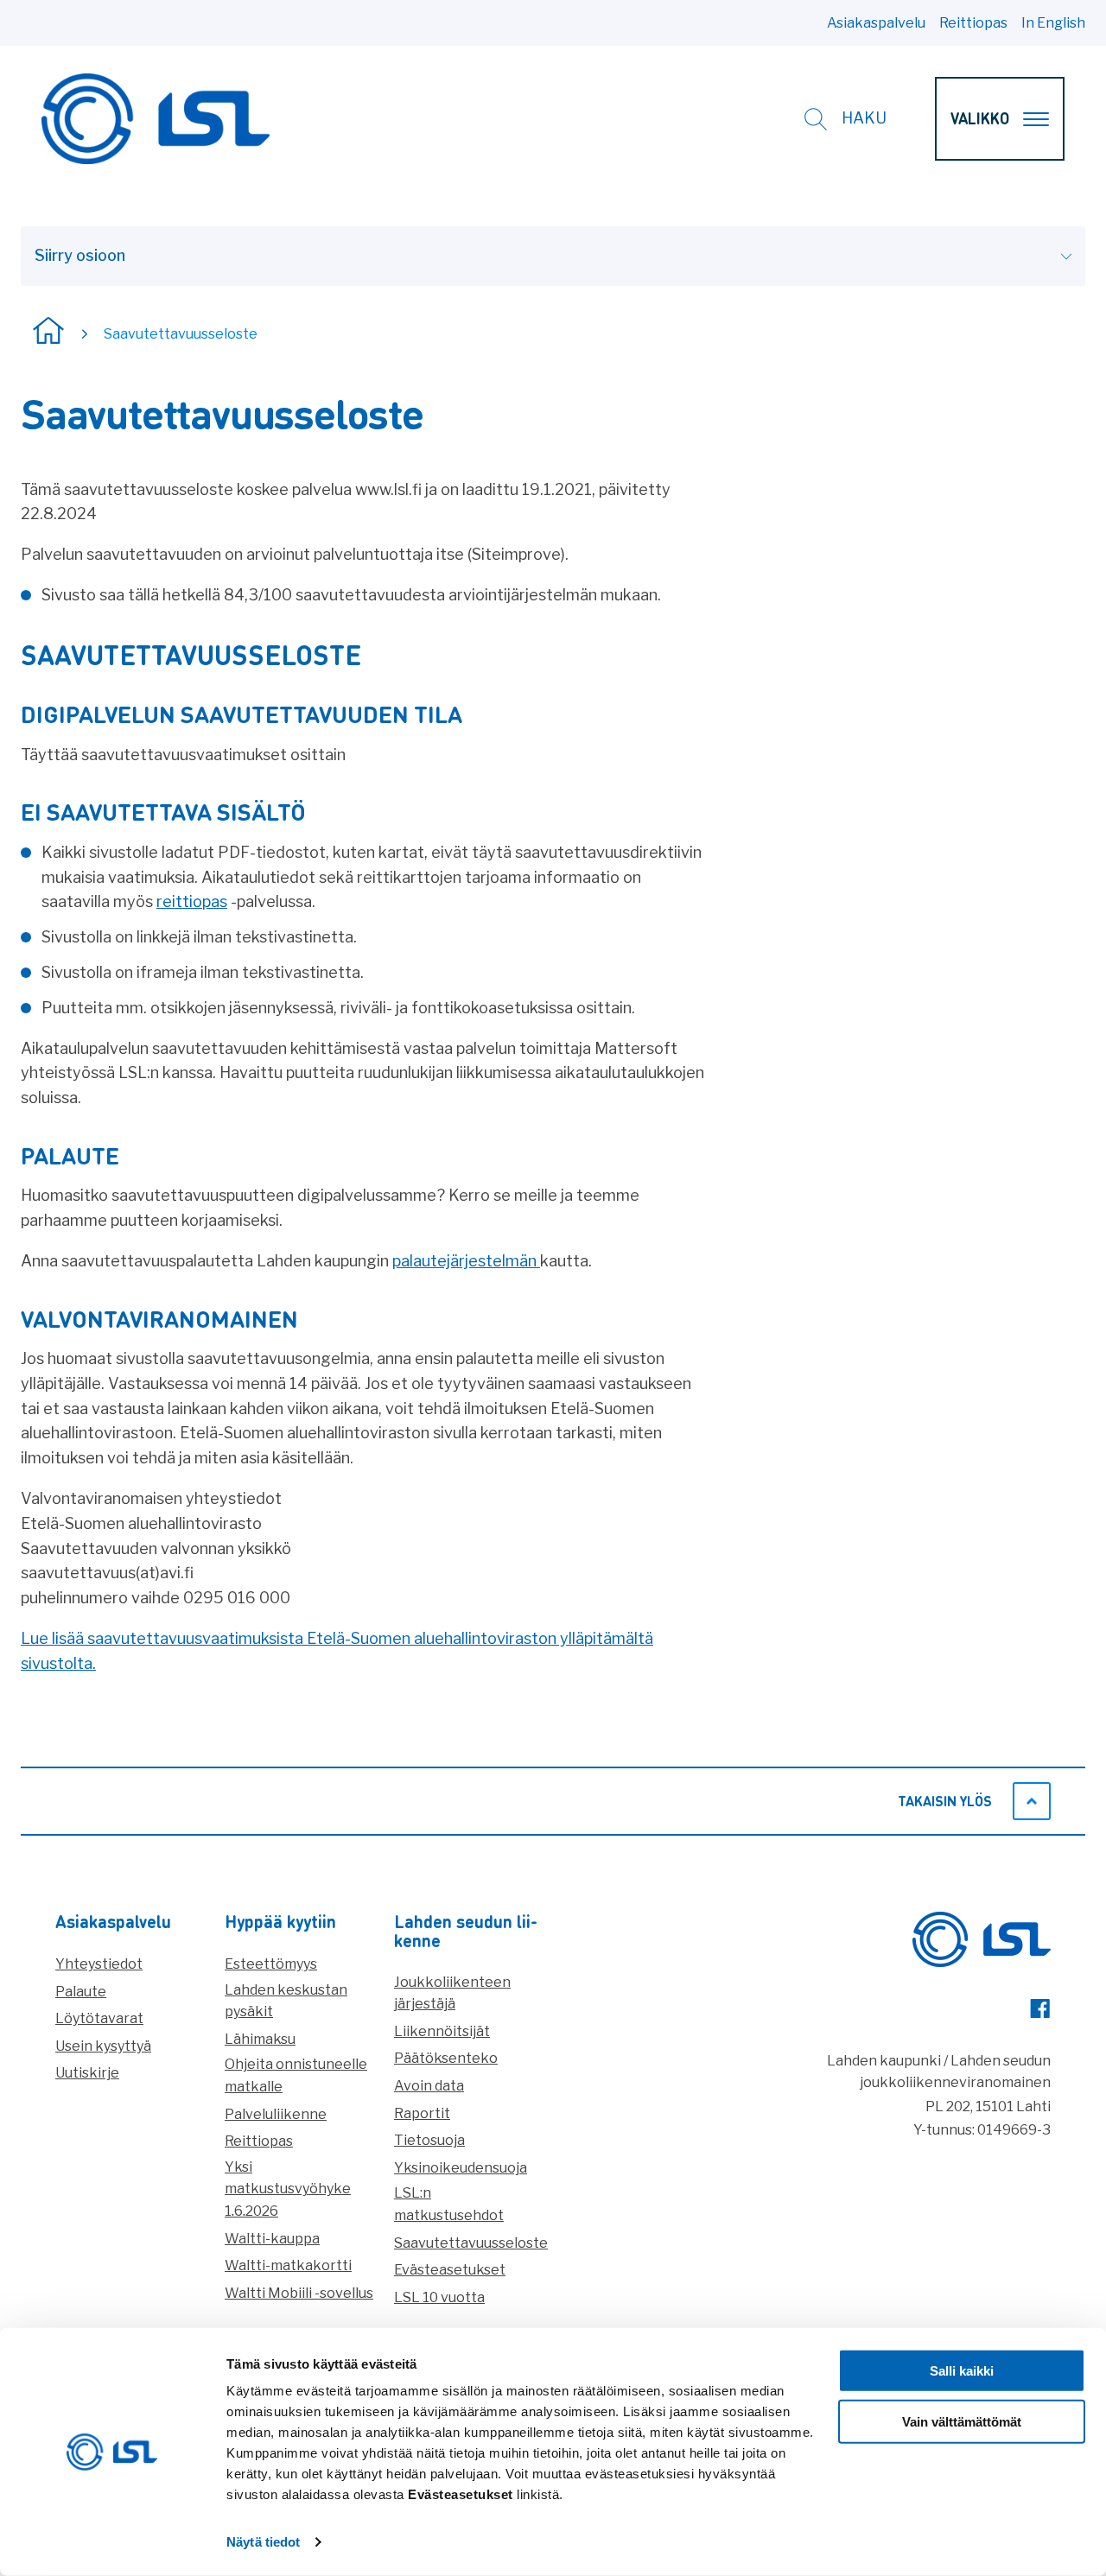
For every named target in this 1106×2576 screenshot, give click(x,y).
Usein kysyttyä (103, 2046)
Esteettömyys (271, 1964)
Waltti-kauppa (272, 2239)
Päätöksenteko (446, 2058)
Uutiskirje (87, 2073)
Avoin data (429, 2086)
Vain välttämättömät (962, 2422)
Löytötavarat (99, 2018)
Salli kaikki (962, 2371)
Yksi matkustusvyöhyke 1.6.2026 (288, 2189)
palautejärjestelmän (466, 1261)
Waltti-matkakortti (288, 2265)
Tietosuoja (429, 2140)
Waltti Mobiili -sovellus (299, 2293)
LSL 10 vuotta (439, 2297)
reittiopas (192, 901)
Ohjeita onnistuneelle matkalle (296, 2075)
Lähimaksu (260, 2039)
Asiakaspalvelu (876, 23)
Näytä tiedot (263, 2542)
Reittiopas (973, 23)
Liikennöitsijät (442, 2031)
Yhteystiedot (99, 1964)
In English (1053, 23)
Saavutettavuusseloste (471, 2243)
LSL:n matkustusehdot (449, 2204)
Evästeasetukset (450, 2270)
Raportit (422, 2113)
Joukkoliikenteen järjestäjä (452, 1993)
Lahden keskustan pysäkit (286, 2001)
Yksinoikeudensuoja (461, 2168)
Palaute (81, 1992)
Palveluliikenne (276, 2114)
